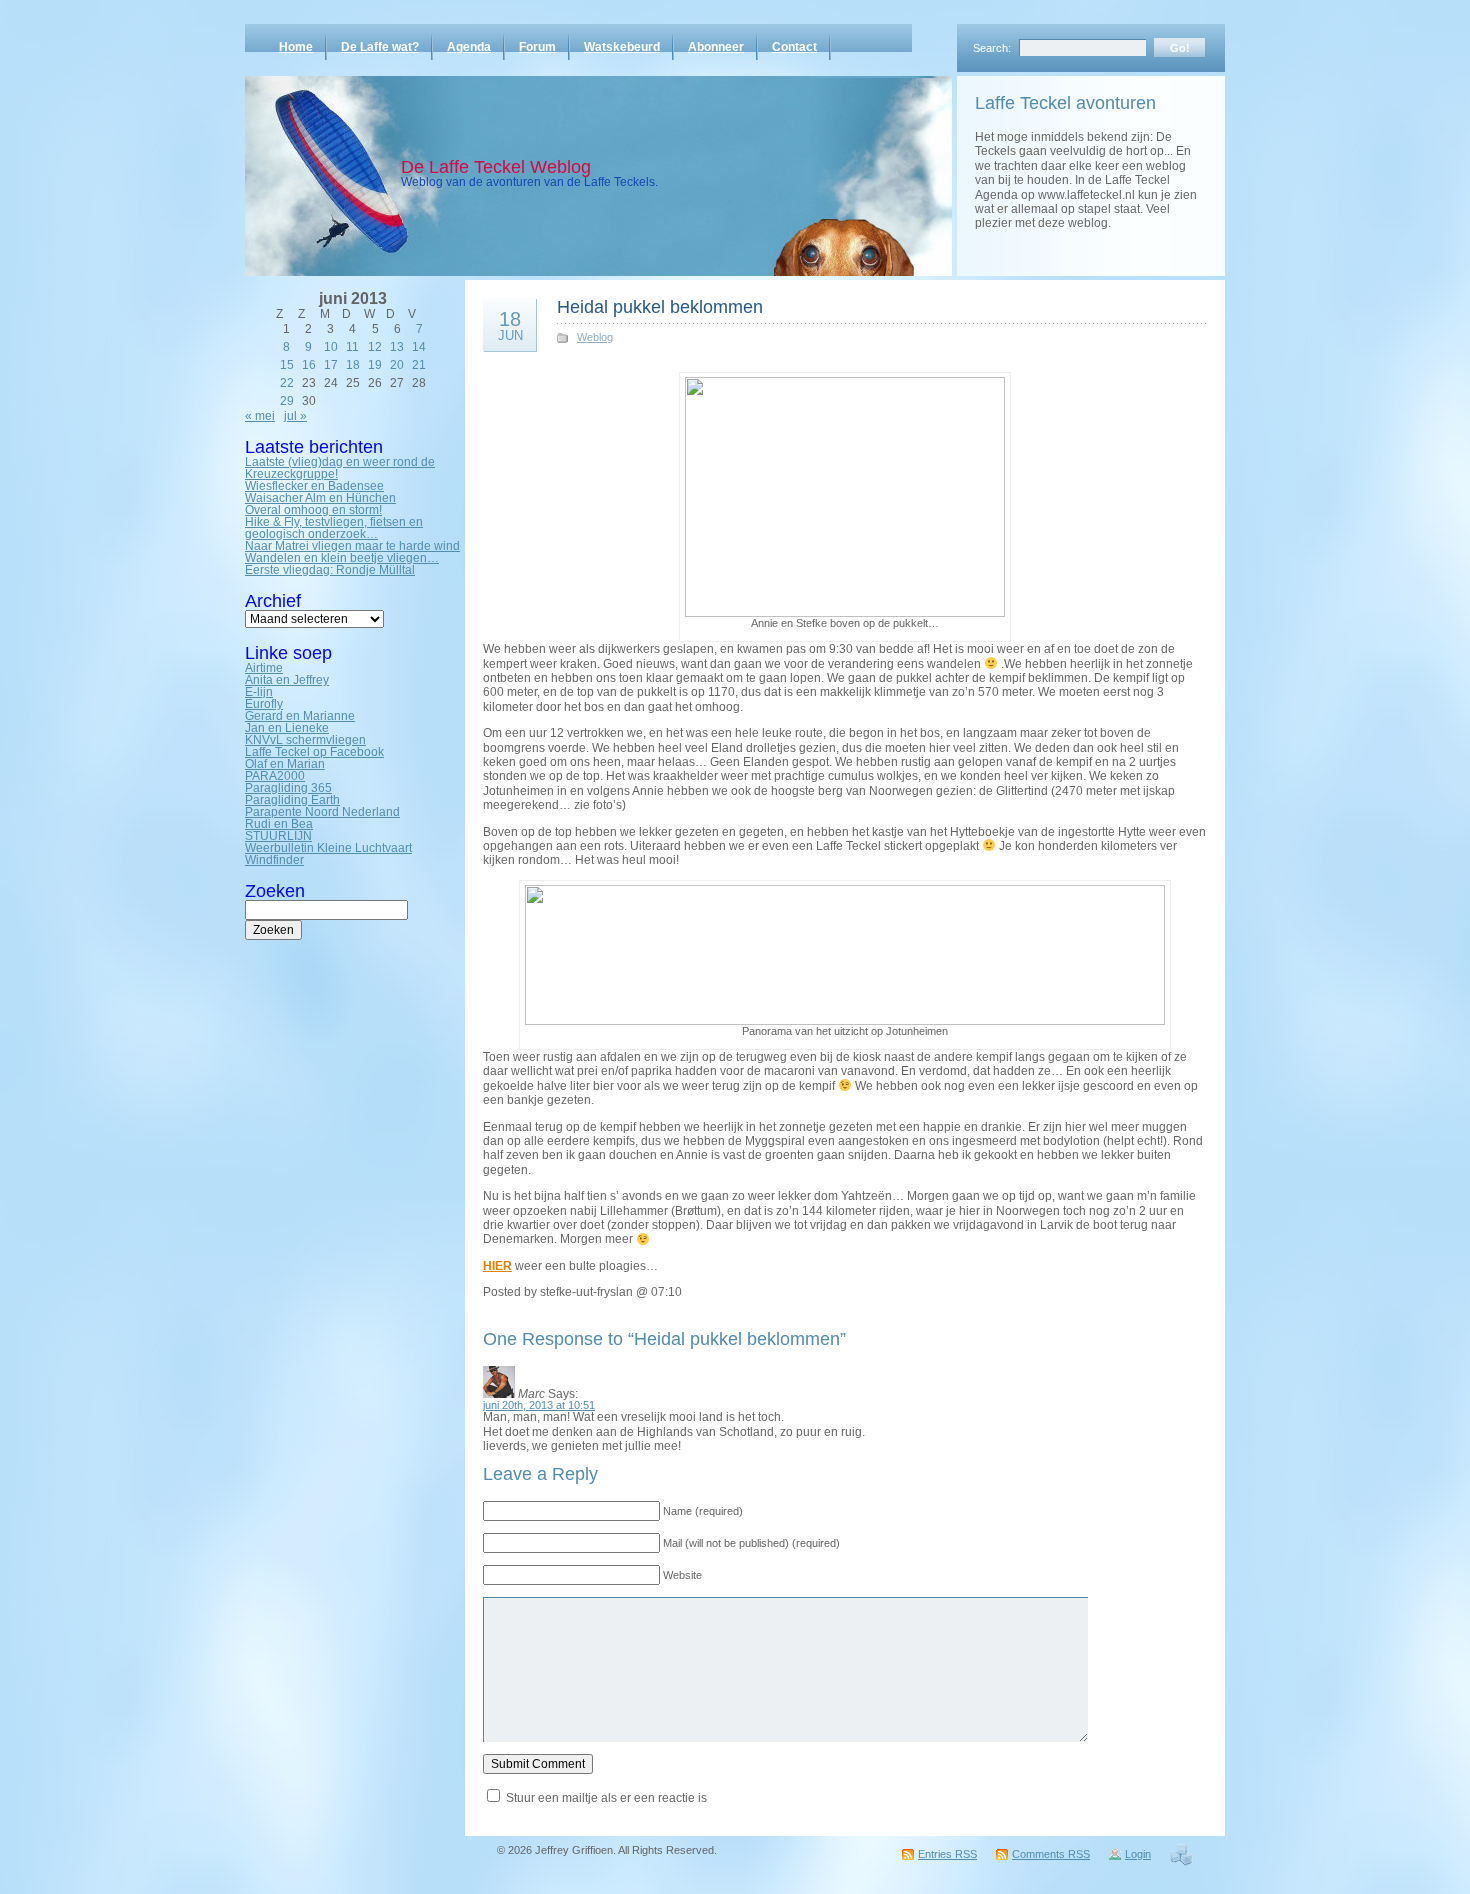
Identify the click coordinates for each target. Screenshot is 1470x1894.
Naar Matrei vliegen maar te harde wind (352, 546)
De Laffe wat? (380, 47)
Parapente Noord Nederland (322, 812)
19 (375, 365)
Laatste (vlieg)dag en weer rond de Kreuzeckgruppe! (340, 468)
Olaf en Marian (285, 764)
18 (353, 365)
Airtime (264, 668)
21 (419, 365)
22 (287, 383)
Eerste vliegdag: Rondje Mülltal (330, 570)
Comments (1051, 1854)
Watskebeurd (622, 47)
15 (287, 365)
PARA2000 (275, 776)
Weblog (595, 337)
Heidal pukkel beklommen (660, 307)
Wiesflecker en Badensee (314, 486)
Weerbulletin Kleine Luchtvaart (328, 848)
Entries (947, 1854)
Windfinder (274, 860)
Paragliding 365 (288, 788)
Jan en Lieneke (287, 728)
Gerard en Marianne (300, 716)
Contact (794, 47)
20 (397, 365)
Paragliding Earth (292, 800)
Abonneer (716, 47)
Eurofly (264, 704)
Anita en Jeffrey (287, 680)
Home (296, 47)
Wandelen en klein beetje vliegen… (342, 558)
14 (419, 347)
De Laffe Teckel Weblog (496, 167)
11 (352, 347)
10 (331, 347)
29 (287, 401)
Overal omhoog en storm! (313, 510)
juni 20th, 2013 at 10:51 (539, 1405)
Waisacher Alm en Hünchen (320, 498)
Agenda (469, 47)
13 (397, 347)
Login (1138, 1854)
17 (331, 365)
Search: (992, 48)
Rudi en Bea (279, 824)
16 (309, 365)
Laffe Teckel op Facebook (314, 752)
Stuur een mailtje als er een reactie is (606, 1798)
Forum (537, 47)
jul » (295, 416)
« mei (260, 416)
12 (375, 347)
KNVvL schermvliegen (305, 740)
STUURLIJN (278, 836)
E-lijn (259, 692)
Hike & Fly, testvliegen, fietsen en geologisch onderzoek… (334, 528)
